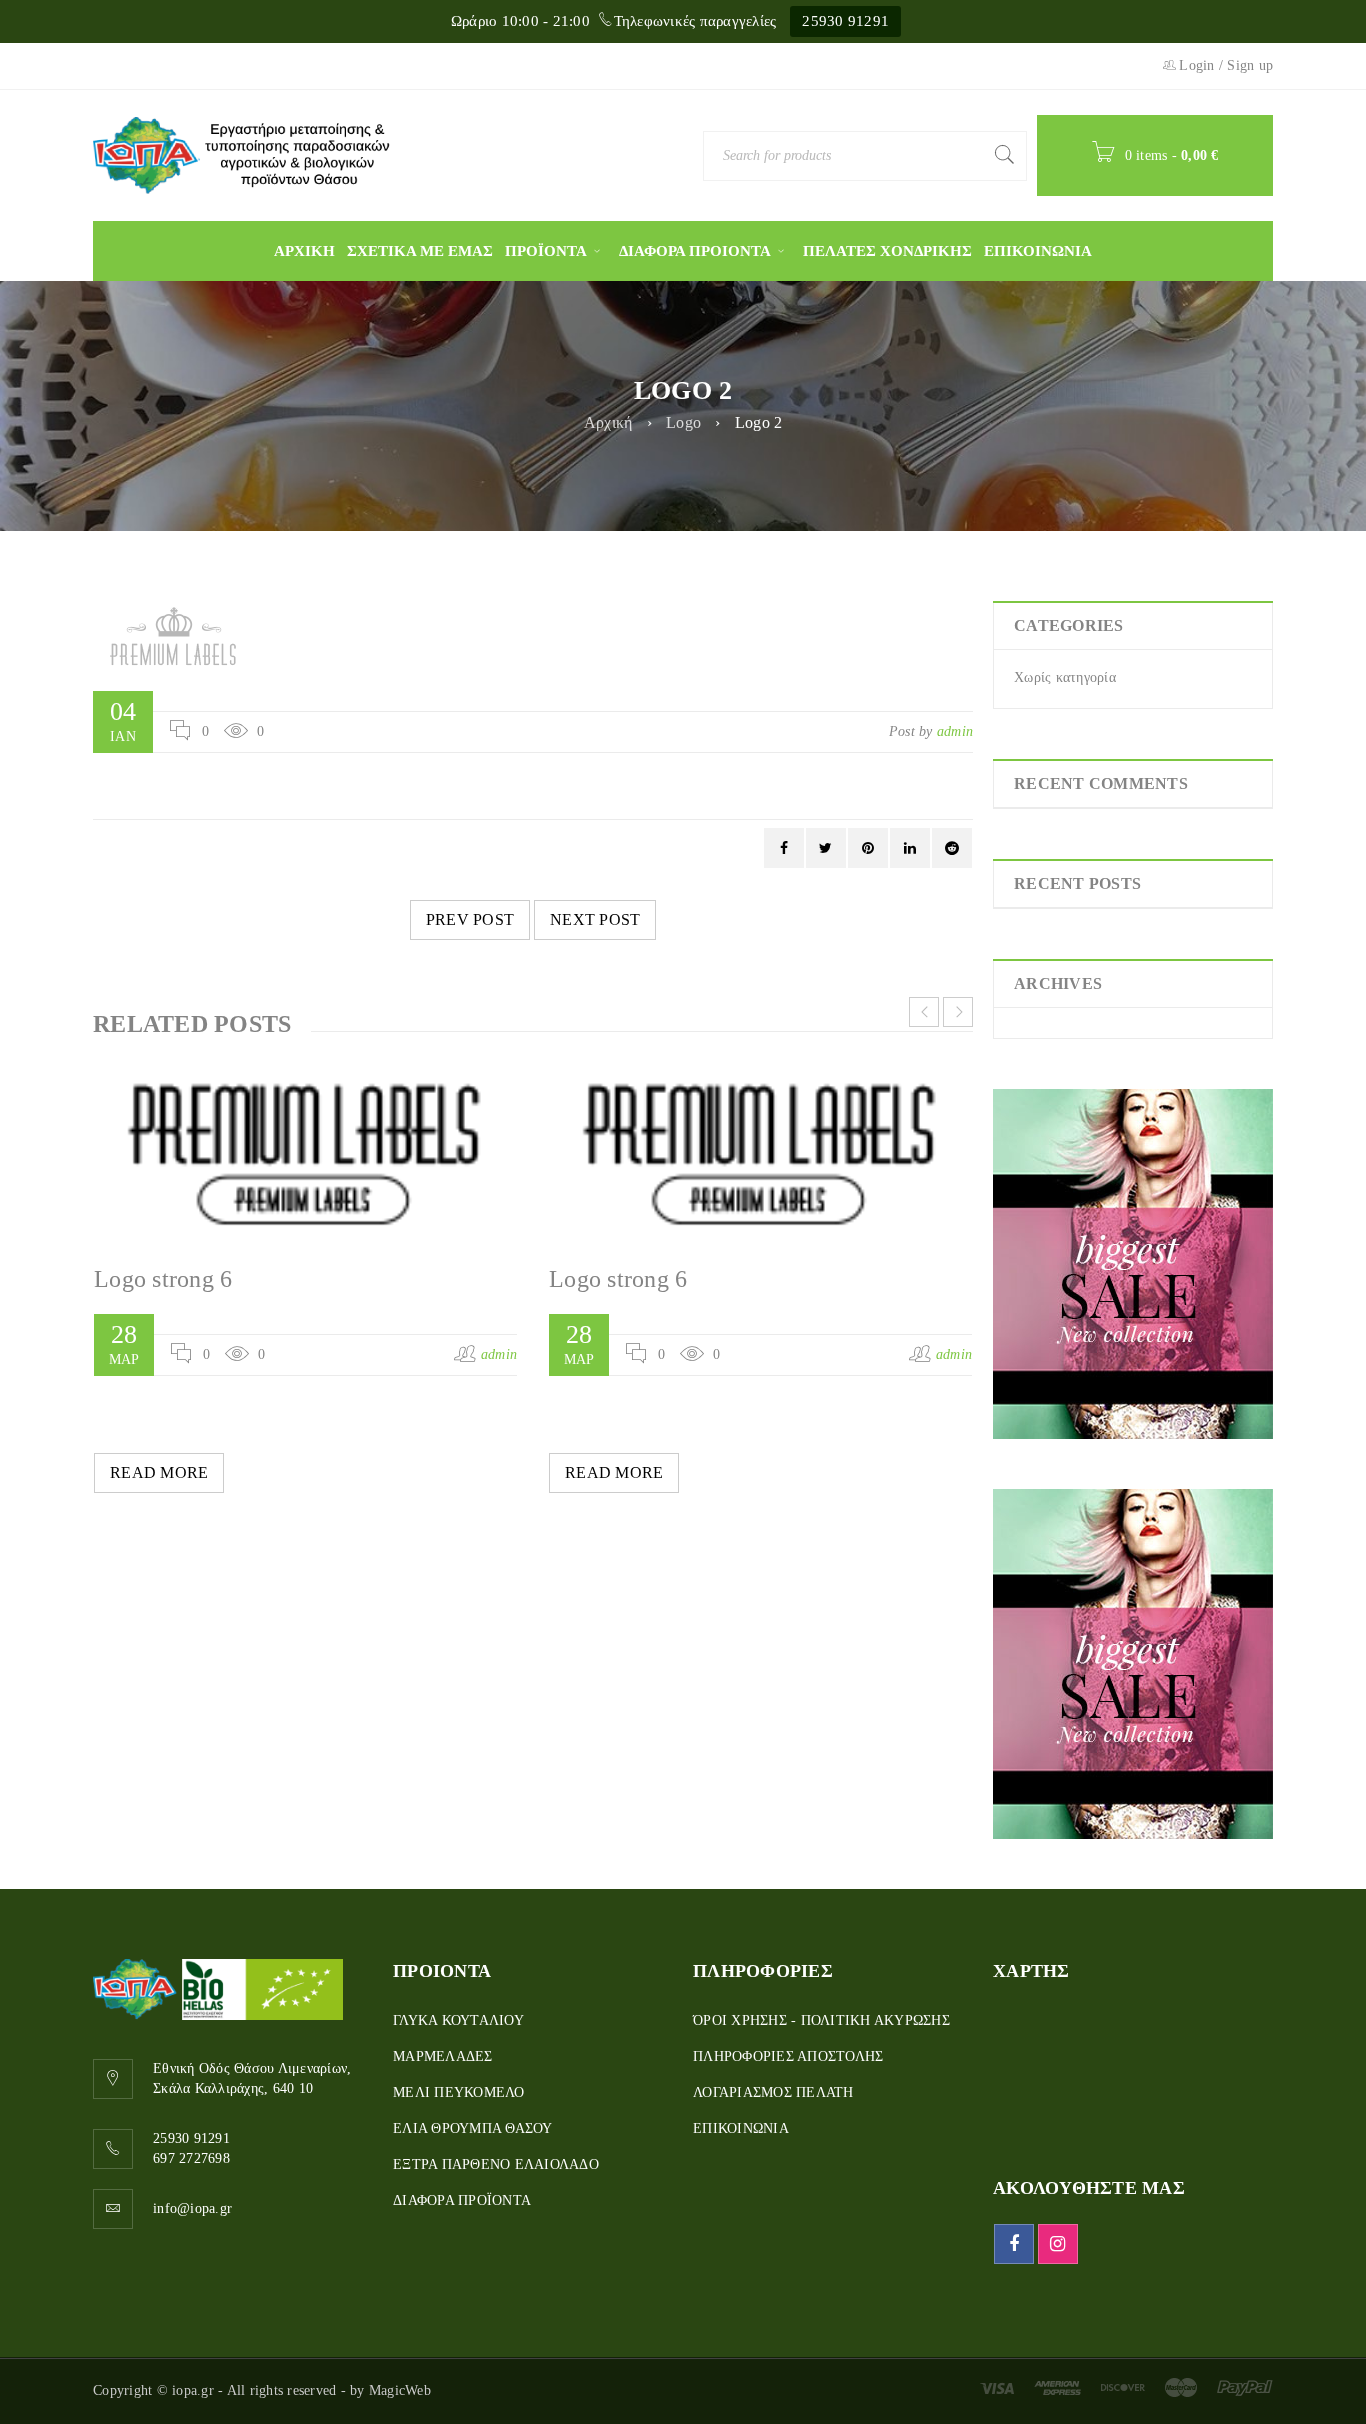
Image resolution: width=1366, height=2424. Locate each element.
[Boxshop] (1133, 1264)
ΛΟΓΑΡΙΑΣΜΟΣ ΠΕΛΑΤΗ (773, 2092)
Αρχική (608, 422)
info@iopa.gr (192, 2208)
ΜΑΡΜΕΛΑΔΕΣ (443, 2056)
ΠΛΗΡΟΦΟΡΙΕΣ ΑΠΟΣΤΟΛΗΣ (788, 2056)
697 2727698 (191, 2158)
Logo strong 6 (163, 1279)
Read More (159, 1472)
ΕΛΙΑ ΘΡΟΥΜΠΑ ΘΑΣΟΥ (473, 2128)
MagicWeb (400, 2390)
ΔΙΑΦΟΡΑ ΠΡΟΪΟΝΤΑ (462, 2200)
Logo (683, 422)
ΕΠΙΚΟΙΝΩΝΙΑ (741, 2128)
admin (955, 731)
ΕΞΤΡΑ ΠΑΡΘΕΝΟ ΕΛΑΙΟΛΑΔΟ (496, 2164)
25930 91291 (845, 21)
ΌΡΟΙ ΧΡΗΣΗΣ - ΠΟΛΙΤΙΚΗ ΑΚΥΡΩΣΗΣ (821, 2020)
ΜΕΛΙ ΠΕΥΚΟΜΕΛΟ (459, 2092)
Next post (595, 919)
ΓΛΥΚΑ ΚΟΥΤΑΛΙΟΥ (458, 2020)
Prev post (470, 919)
